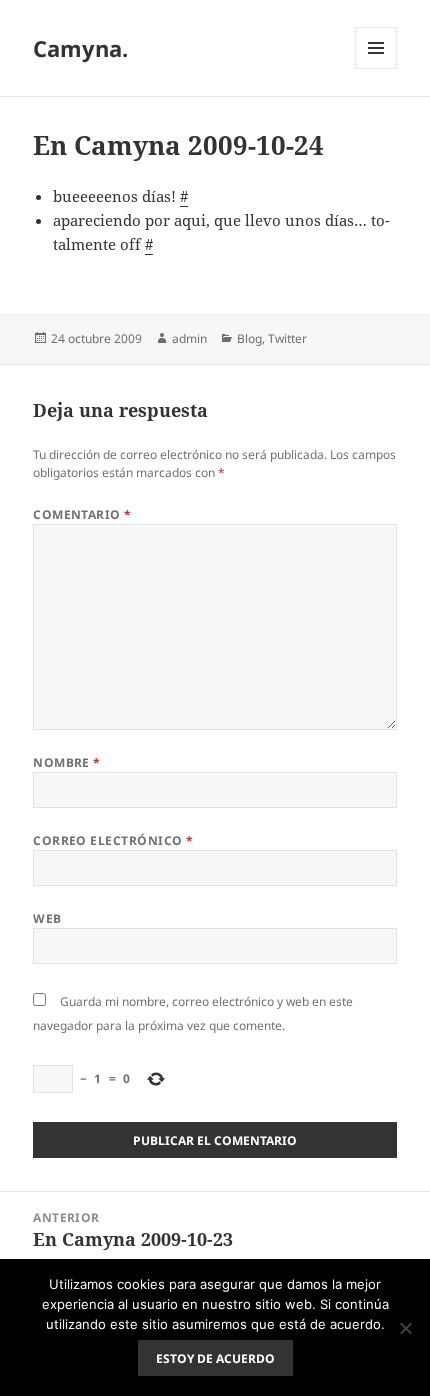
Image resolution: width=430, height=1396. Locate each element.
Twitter (287, 338)
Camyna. (80, 48)
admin (189, 338)
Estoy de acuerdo (215, 1358)
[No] (405, 1328)
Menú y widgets (376, 68)
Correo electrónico (113, 840)
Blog (249, 338)
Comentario (82, 514)
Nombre (67, 762)
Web (47, 918)
